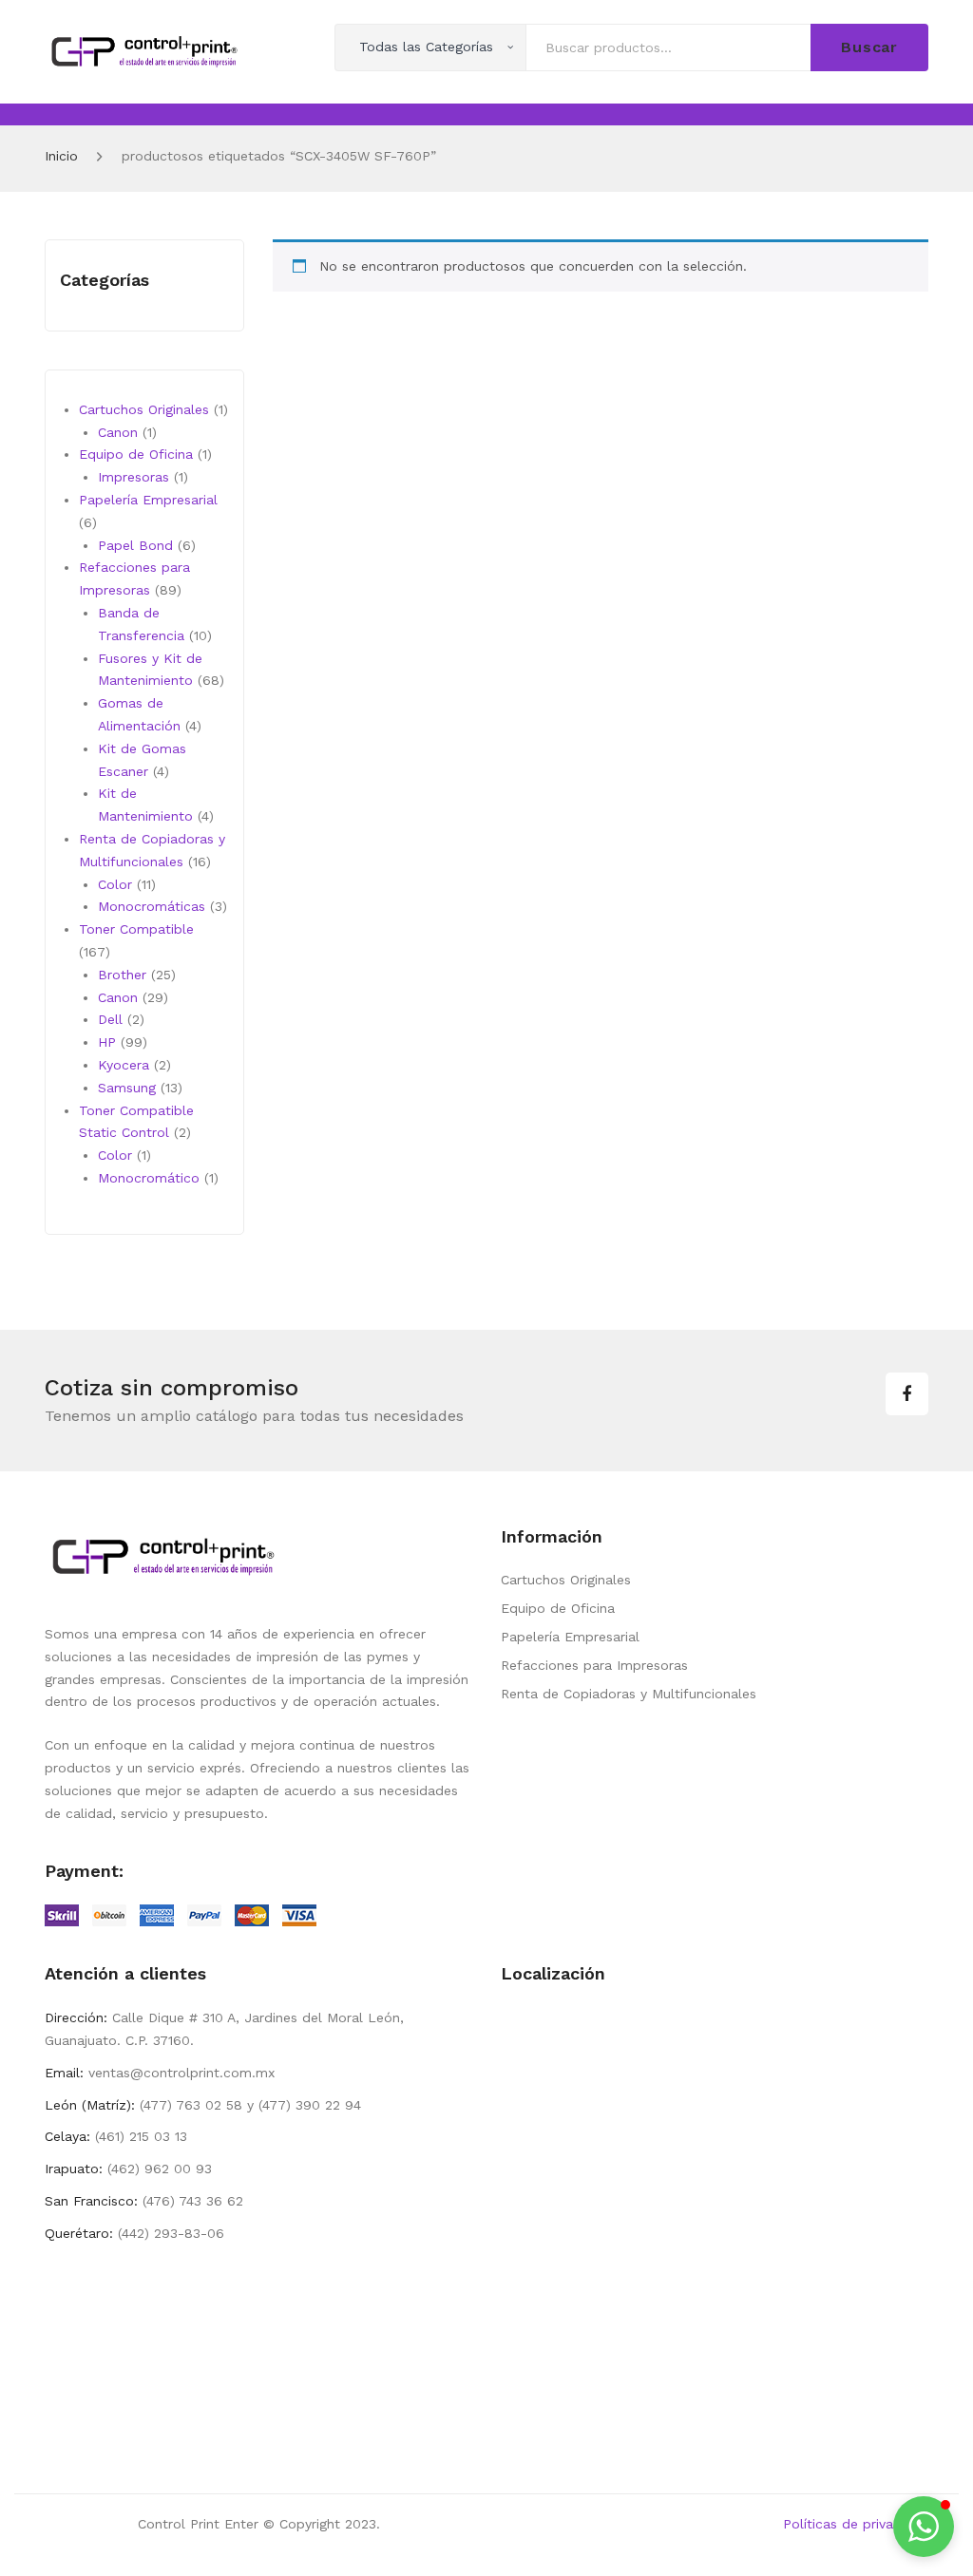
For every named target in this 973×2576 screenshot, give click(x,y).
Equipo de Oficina (558, 1608)
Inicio (61, 156)
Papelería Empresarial (570, 1637)
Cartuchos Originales (566, 1580)
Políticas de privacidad (856, 2524)
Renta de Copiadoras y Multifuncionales (629, 1694)
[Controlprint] (144, 50)
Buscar (869, 47)
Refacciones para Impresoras (594, 1665)
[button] (924, 2527)
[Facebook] (907, 1394)
